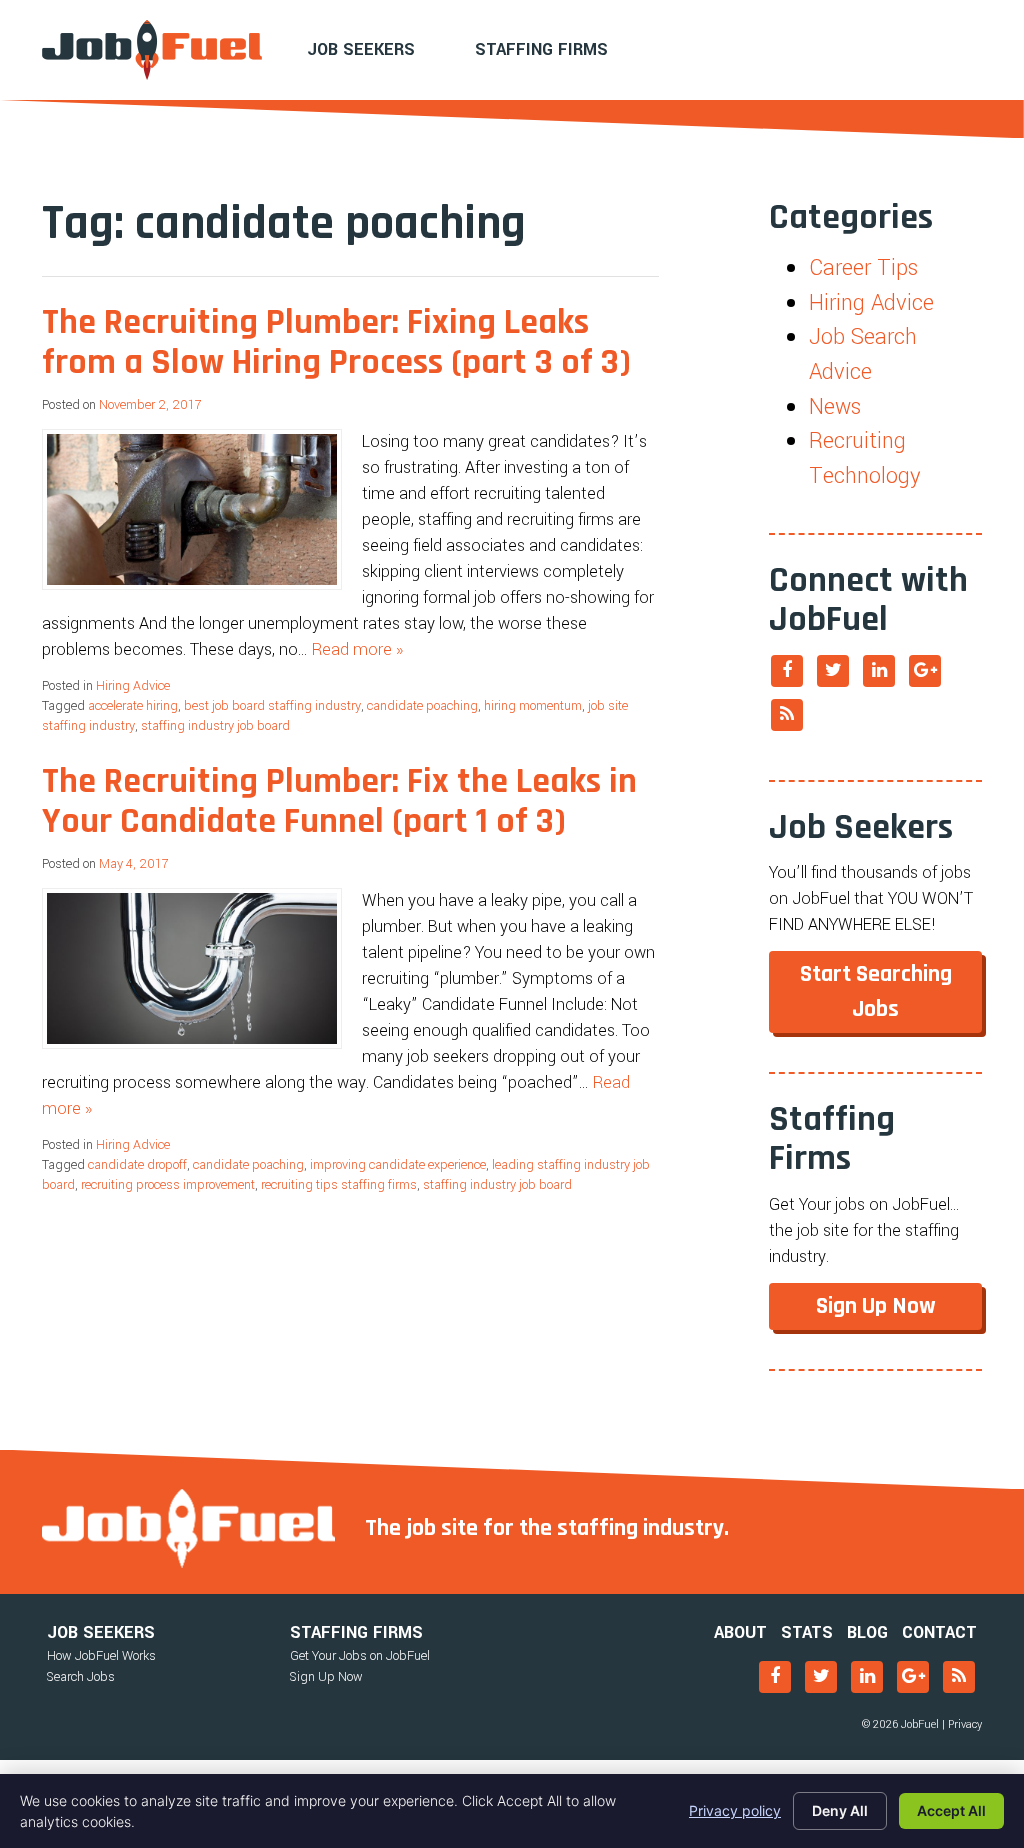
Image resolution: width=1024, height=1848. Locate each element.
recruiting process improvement (168, 1185)
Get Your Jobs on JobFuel (360, 1656)
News (835, 407)
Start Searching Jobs (876, 991)
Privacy (965, 1724)
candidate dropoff (137, 1165)
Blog (867, 1632)
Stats (807, 1632)
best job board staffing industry (272, 706)
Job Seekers (361, 49)
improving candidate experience (398, 1165)
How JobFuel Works (101, 1656)
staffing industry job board (215, 726)
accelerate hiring (133, 706)
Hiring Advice (133, 686)
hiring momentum (533, 706)
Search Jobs (81, 1677)
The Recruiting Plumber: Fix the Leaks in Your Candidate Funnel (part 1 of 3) (339, 801)
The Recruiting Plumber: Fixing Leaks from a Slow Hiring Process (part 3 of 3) (336, 342)
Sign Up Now (876, 1306)
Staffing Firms (541, 49)
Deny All (840, 1810)
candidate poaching (422, 706)
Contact (939, 1632)
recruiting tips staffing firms (339, 1185)
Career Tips (863, 268)
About (740, 1632)
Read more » (357, 649)
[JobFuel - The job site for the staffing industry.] (152, 50)
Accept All (951, 1810)
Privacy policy (735, 1810)
